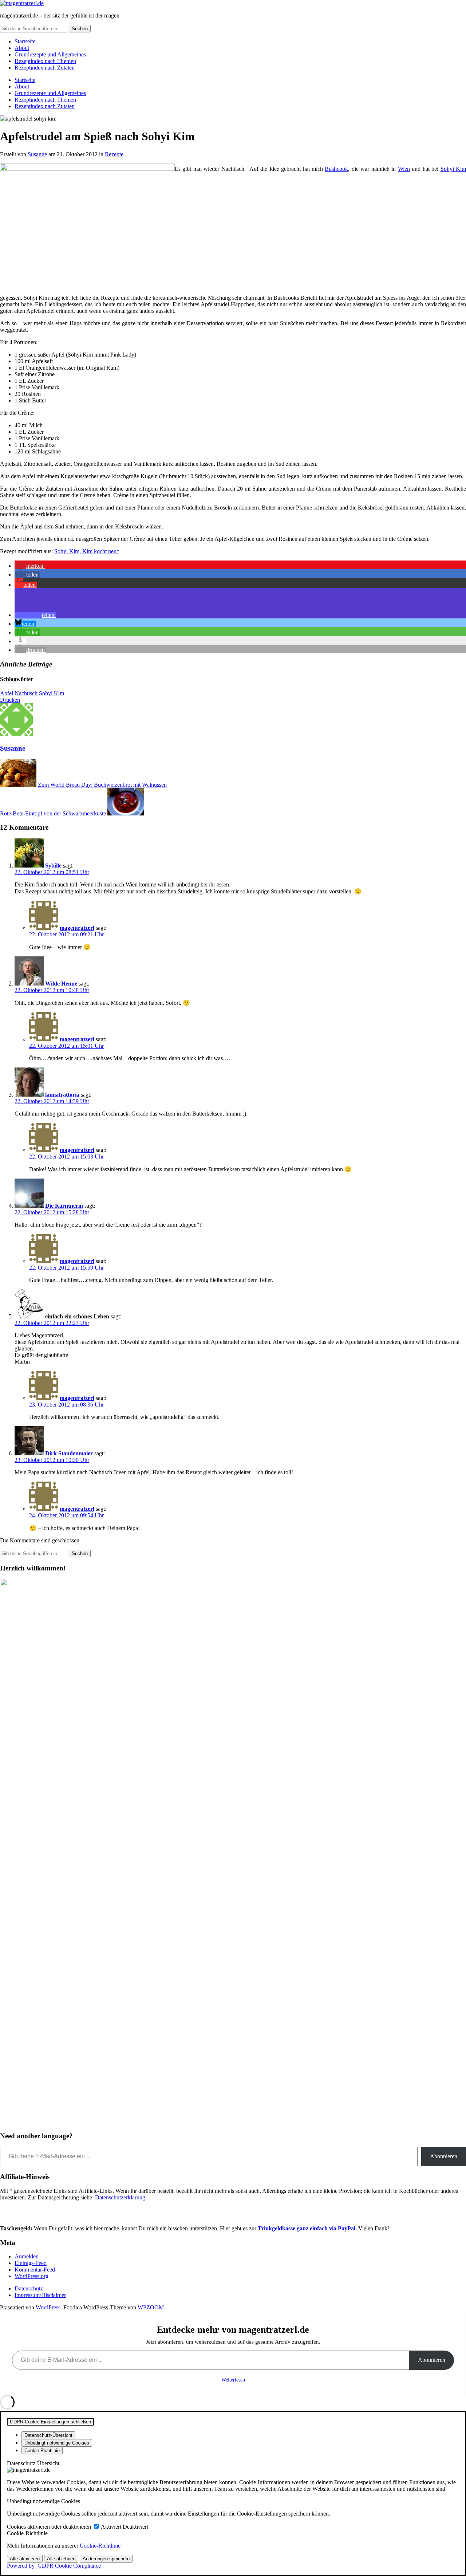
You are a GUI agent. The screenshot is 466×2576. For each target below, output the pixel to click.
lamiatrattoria (62, 1095)
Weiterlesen (233, 2380)
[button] (30, 566)
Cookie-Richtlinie (100, 2546)
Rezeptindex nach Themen (45, 61)
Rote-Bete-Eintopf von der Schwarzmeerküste (53, 813)
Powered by (54, 2566)
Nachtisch (26, 693)
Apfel (7, 693)
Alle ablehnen (61, 2559)
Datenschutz (29, 2288)
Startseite (25, 41)
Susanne (37, 154)
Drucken (10, 700)
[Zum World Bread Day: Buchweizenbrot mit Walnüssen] (18, 785)
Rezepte (114, 154)
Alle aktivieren (25, 2559)
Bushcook (336, 169)
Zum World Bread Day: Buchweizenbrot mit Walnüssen (102, 785)
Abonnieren (444, 2156)
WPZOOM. (151, 2307)
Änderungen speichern (106, 2559)
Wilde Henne (61, 984)
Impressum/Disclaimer (40, 2295)
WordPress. (49, 2307)
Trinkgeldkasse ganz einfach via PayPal (307, 2228)
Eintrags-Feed (31, 2263)
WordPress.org (31, 2276)
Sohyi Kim (453, 169)
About (22, 48)
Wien (404, 169)
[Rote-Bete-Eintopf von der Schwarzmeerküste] (126, 813)
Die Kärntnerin (64, 1206)
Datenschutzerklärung (119, 2197)
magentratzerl (77, 928)
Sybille (53, 866)
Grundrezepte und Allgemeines (50, 54)
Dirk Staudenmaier (69, 1453)
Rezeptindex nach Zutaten (45, 68)
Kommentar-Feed (35, 2270)
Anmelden (27, 2256)
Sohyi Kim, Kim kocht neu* (87, 551)
